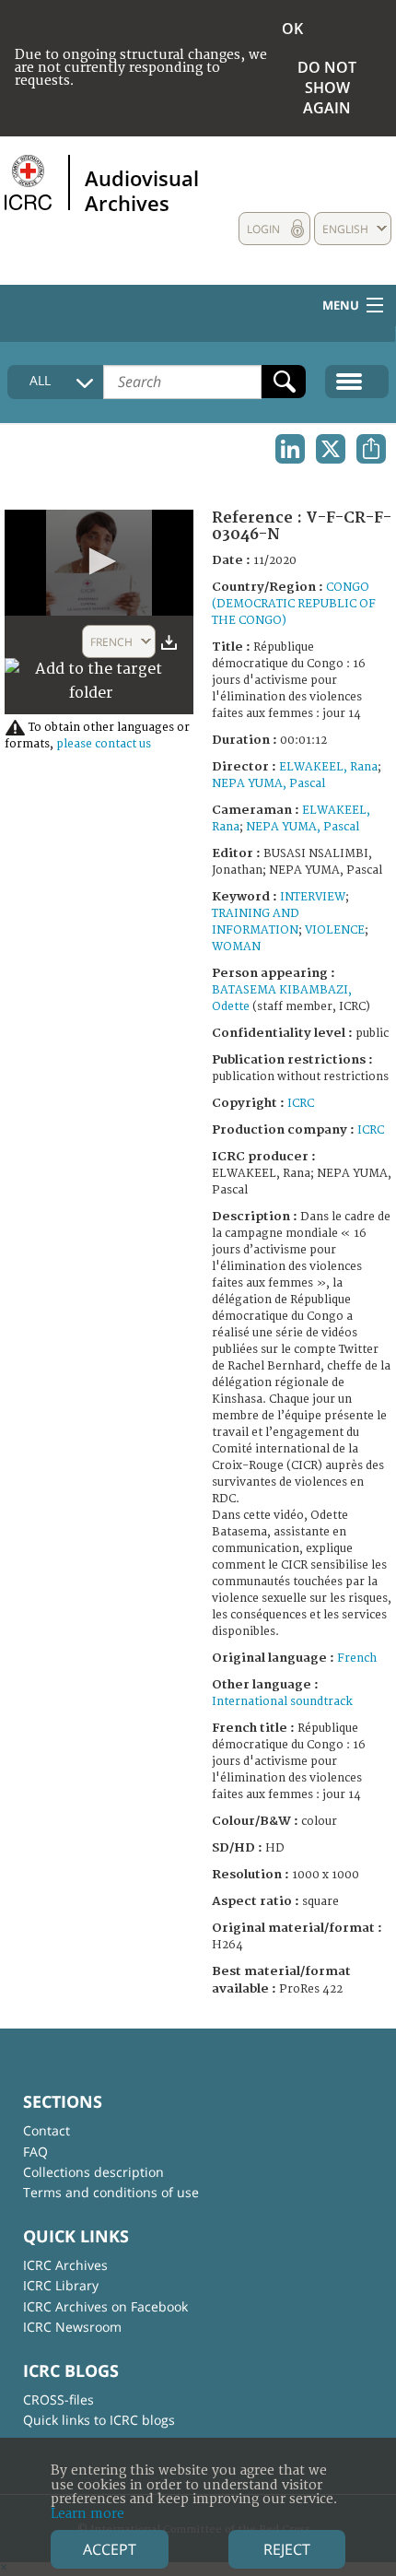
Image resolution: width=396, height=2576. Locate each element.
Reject (287, 2549)
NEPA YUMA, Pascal (268, 784)
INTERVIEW (313, 897)
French (357, 1659)
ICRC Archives (65, 2265)
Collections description (93, 2172)
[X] (331, 449)
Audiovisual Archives (142, 190)
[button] (99, 561)
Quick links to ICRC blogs (99, 2420)
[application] (99, 563)
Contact (47, 2130)
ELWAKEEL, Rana (328, 767)
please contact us (104, 744)
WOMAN (236, 947)
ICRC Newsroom (72, 2327)
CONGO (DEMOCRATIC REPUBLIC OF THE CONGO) (294, 604)
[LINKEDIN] (290, 449)
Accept (110, 2549)
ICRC (301, 1104)
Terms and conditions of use (111, 2192)
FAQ (35, 2152)
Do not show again (327, 88)
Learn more (87, 2514)
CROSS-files (58, 2400)
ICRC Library (61, 2285)
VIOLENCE (335, 930)
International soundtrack (282, 1702)
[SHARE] (371, 449)
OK (292, 29)
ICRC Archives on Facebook (105, 2306)
